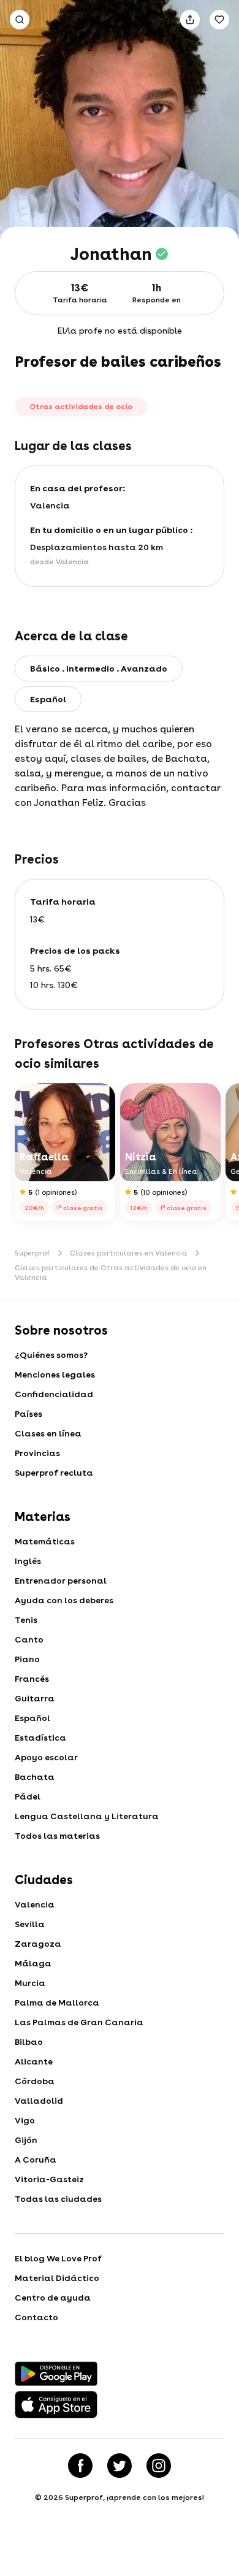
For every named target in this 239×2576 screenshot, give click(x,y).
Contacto (36, 2317)
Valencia (35, 1904)
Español (32, 1718)
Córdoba (35, 2081)
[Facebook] (80, 2466)
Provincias (37, 1453)
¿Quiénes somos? (51, 1355)
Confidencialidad (54, 1394)
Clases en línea (48, 1433)
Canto (29, 1639)
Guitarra (35, 1698)
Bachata (35, 1777)
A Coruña (36, 2160)
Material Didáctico (57, 2278)
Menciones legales (55, 1374)
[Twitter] (120, 2466)
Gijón (26, 2140)
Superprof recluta (54, 1473)
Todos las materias (57, 1836)
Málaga (33, 1963)
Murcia (30, 1983)
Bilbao (29, 2042)
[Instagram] (159, 2466)
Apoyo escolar (46, 1757)
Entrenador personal (61, 1581)
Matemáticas (45, 1541)
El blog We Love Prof (58, 2258)
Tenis (26, 1620)
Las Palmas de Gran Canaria (79, 2022)
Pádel (28, 1796)
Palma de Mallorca (57, 2003)
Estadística (40, 1738)
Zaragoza (38, 1944)
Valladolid (39, 2101)
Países (28, 1414)
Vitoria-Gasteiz (49, 2179)
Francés (32, 1679)
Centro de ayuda (53, 2298)
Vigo (25, 2120)
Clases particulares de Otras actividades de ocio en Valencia (111, 1273)
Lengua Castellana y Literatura (87, 1816)
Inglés (28, 1561)
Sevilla (30, 1924)
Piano (27, 1659)
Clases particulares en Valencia (129, 1253)
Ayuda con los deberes (64, 1600)
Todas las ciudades (58, 2199)
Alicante (34, 2061)
